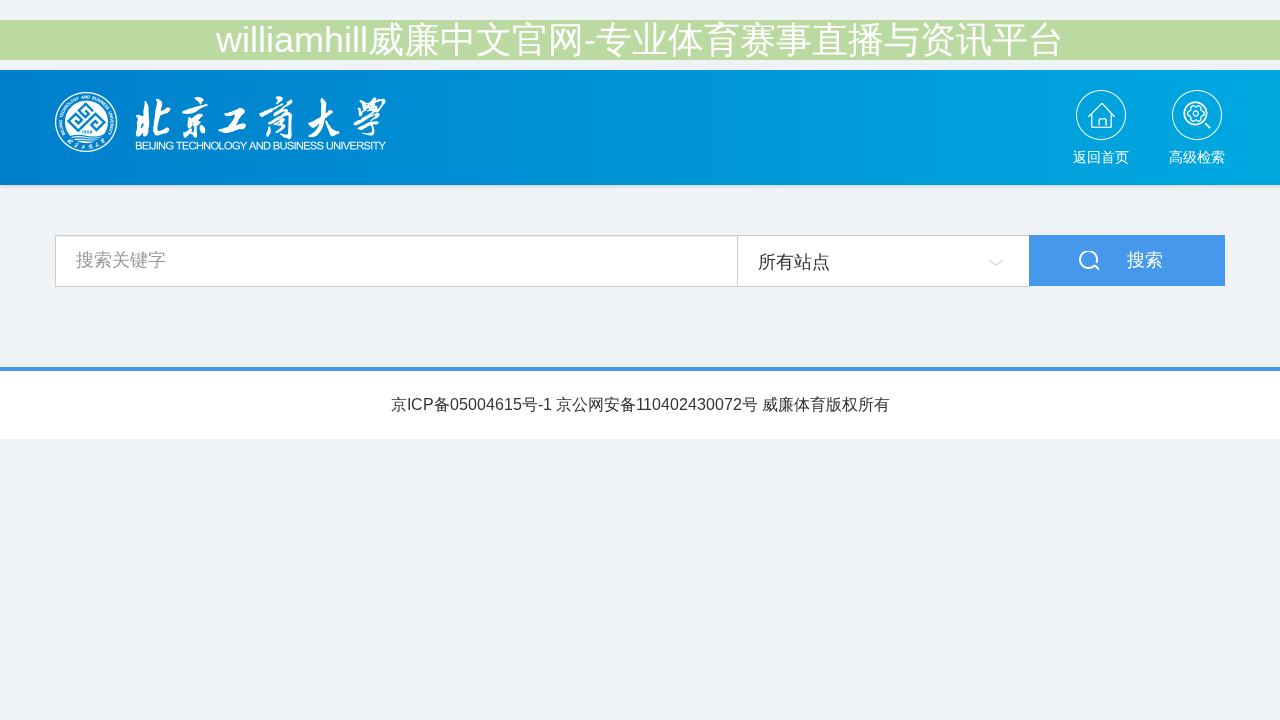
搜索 (1145, 260)
